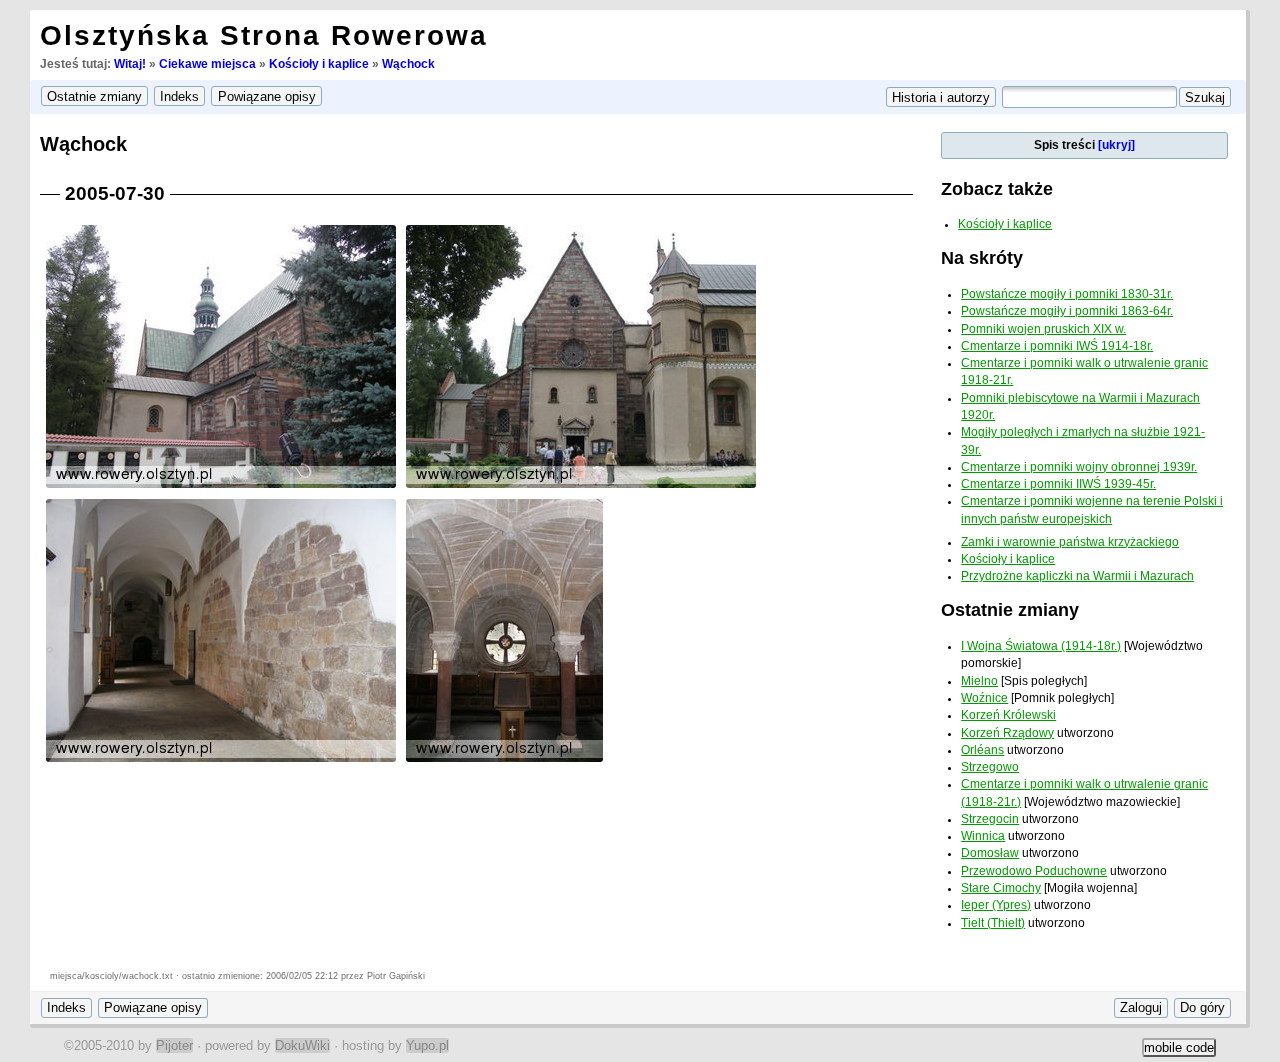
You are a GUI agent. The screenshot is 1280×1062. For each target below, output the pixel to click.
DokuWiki (302, 1045)
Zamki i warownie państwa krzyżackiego (1070, 542)
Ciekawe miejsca (207, 64)
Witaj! (130, 64)
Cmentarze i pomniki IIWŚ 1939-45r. (1058, 484)
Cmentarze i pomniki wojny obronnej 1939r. (1079, 467)
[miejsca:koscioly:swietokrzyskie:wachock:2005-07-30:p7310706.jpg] (504, 760)
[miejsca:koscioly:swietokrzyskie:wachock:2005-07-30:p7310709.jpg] (221, 486)
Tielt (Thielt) (993, 923)
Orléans (982, 750)
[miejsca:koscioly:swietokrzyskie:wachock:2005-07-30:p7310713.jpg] (581, 486)
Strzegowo (990, 767)
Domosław (990, 853)
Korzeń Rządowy (1007, 733)
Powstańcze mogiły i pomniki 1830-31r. (1067, 294)
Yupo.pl (427, 1045)
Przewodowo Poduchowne (1034, 871)
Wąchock (408, 64)
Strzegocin (990, 819)
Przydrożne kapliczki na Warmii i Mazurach (1077, 576)
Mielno (979, 681)
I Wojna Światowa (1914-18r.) (1041, 646)
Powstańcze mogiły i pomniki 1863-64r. (1067, 311)
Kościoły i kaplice (319, 64)
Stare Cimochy (1001, 888)
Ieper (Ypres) (996, 905)
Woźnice (984, 698)
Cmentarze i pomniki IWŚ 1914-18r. (1057, 346)
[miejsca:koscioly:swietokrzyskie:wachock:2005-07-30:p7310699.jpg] (221, 760)
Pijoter (174, 1045)
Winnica (983, 836)
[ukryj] (1116, 145)
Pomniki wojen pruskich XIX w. (1043, 329)
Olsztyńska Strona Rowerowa (264, 35)
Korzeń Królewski (1008, 715)
